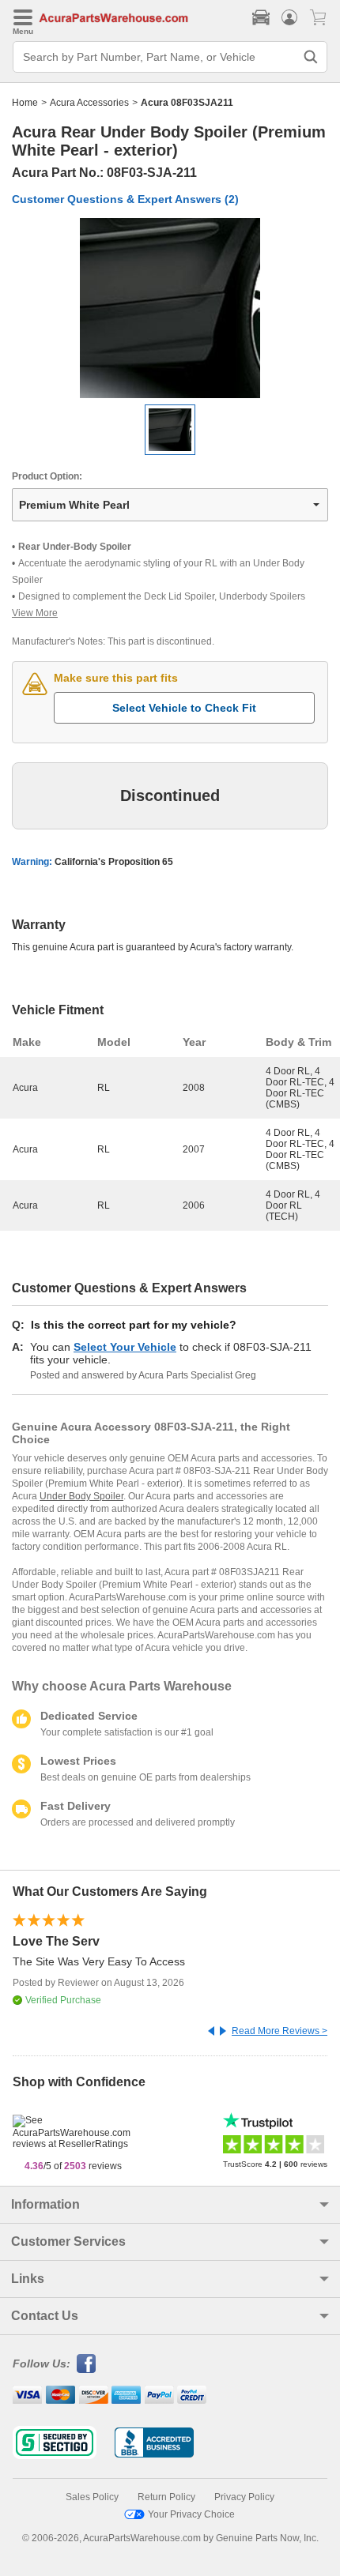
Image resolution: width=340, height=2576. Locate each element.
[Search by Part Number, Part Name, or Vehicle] (311, 57)
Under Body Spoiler (81, 1496)
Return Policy (166, 2497)
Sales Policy (92, 2497)
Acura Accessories (89, 103)
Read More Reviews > (280, 2031)
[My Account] (289, 17)
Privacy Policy (244, 2497)
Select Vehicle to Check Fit (184, 708)
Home (25, 103)
